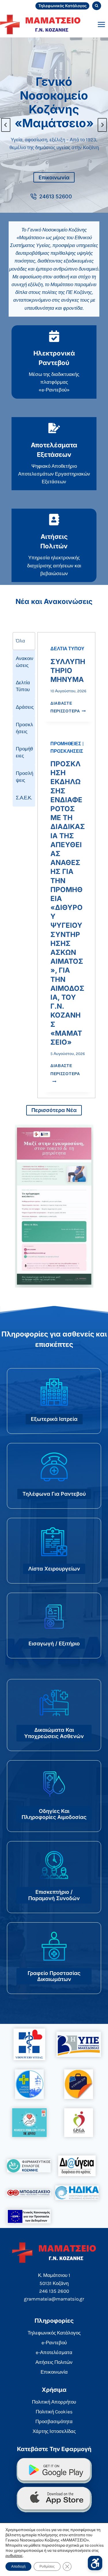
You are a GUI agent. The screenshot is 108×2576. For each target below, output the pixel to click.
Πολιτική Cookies (54, 2412)
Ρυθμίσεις (47, 2567)
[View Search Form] (97, 6)
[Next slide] (102, 125)
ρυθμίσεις (14, 2556)
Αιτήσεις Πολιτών (54, 2362)
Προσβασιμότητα (54, 2421)
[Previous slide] (6, 125)
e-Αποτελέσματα (54, 2352)
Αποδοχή (18, 2567)
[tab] (24, 641)
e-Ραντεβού (54, 2343)
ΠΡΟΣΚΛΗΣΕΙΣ (67, 751)
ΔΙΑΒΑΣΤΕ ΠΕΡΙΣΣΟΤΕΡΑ (65, 1074)
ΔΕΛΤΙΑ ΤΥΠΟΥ (67, 649)
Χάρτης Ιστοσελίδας (54, 2431)
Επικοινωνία (54, 2372)
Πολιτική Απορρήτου (54, 2402)
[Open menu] (101, 24)
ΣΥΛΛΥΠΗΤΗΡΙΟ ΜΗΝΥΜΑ (68, 671)
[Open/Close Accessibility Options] (95, 2563)
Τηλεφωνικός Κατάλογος (62, 6)
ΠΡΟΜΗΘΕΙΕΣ (66, 744)
